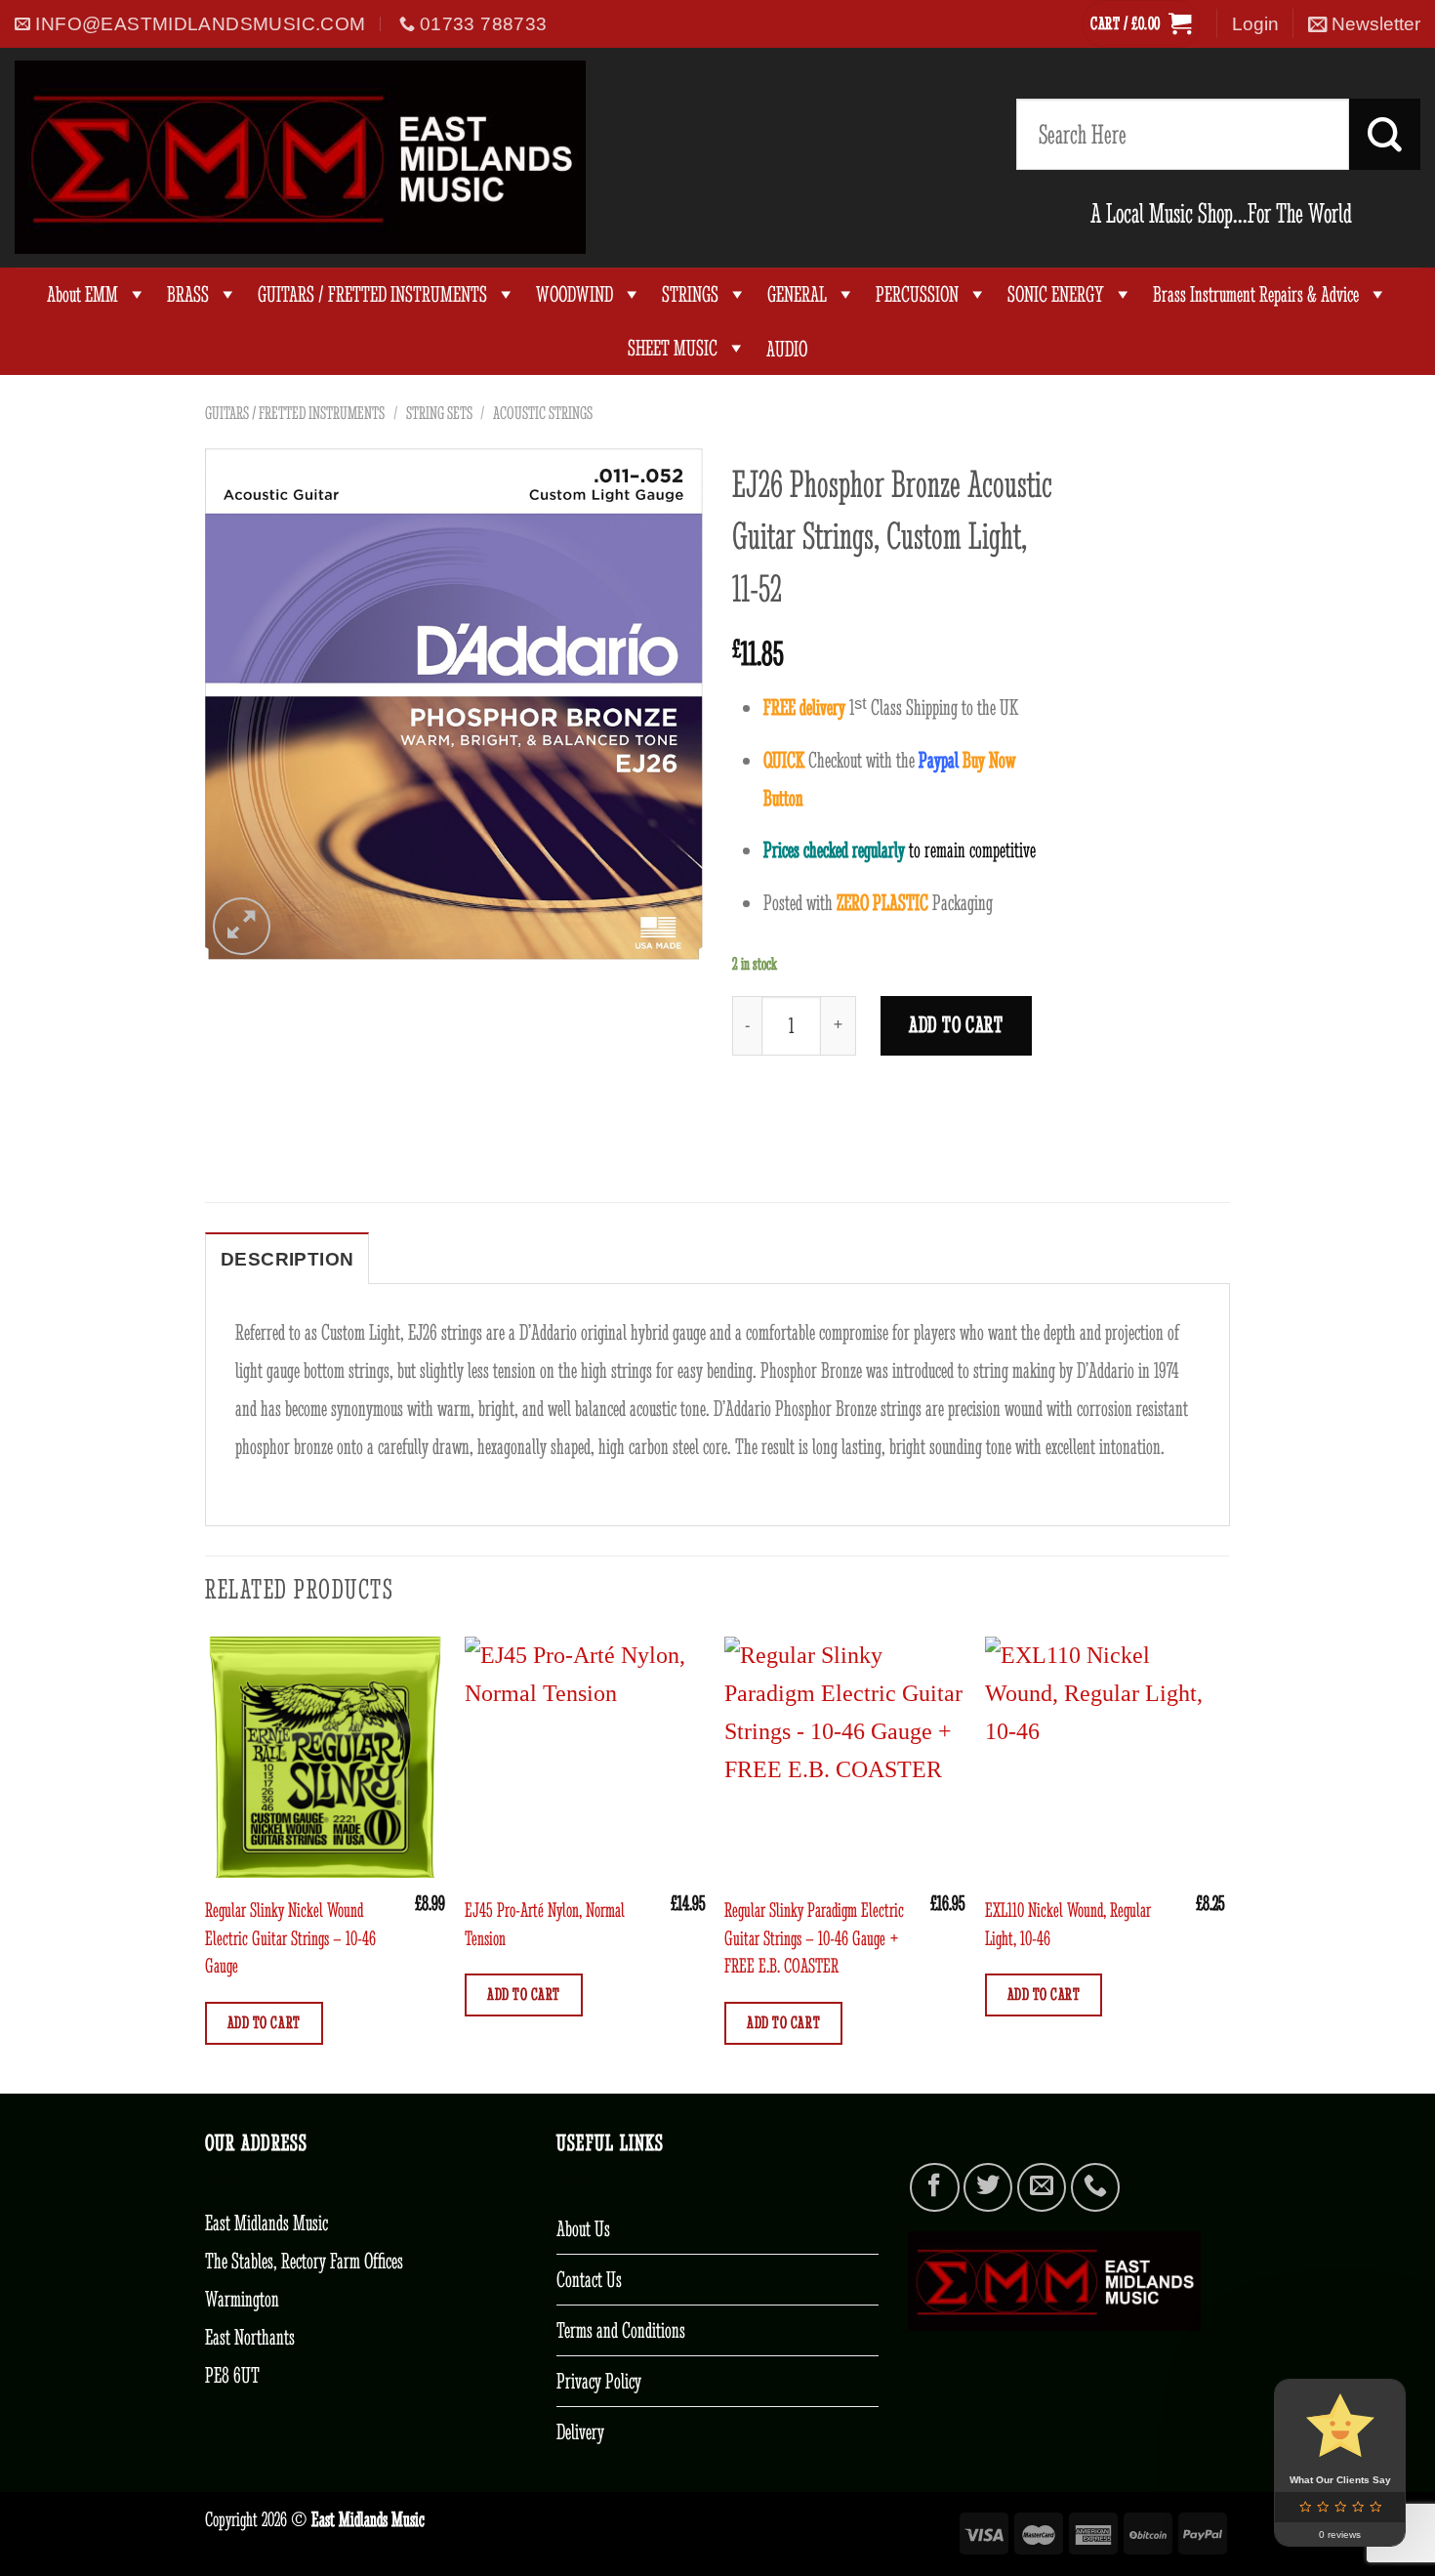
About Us (583, 2228)
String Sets (439, 413)
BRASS (188, 294)
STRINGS (690, 294)
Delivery (580, 2431)
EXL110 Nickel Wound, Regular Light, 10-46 (1068, 1923)
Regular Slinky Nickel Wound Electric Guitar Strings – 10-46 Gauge (290, 1937)
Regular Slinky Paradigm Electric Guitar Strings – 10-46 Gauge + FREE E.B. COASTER (814, 1937)
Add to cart (956, 1025)
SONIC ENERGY (1056, 294)
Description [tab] (287, 1259)
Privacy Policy (599, 2381)
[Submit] (1385, 134)
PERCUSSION (917, 294)
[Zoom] (242, 926)
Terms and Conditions (621, 2330)
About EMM (82, 294)
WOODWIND (574, 294)
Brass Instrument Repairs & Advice (1256, 294)
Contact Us (589, 2279)
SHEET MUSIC (673, 348)
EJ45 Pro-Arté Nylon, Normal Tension (545, 1923)
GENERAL (797, 294)
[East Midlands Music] (300, 157)
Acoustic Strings (543, 413)
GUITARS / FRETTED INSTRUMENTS (372, 294)
